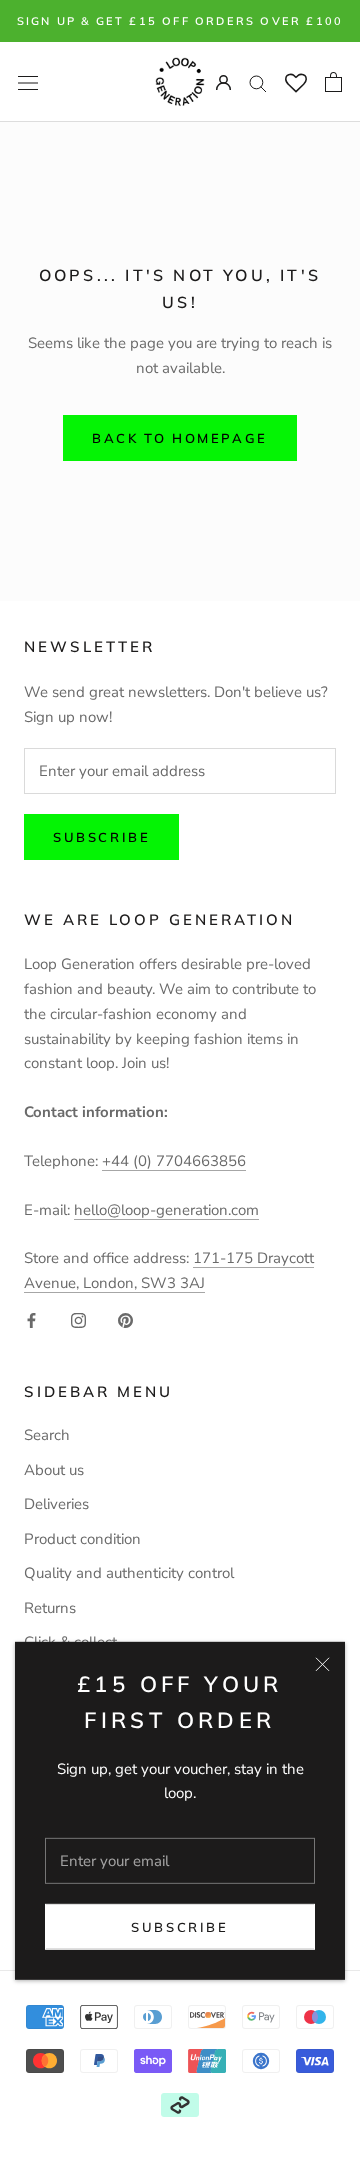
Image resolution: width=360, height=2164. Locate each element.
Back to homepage (180, 438)
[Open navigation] (28, 81)
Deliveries (56, 1504)
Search (47, 1435)
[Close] (322, 1663)
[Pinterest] (125, 1319)
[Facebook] (31, 1319)
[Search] (258, 82)
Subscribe (179, 1927)
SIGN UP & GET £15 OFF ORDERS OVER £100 (180, 21)
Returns (50, 1608)
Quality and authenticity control (129, 1573)
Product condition (82, 1539)
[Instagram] (78, 1319)
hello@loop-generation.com (166, 1210)
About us (54, 1470)
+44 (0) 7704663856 (174, 1161)
